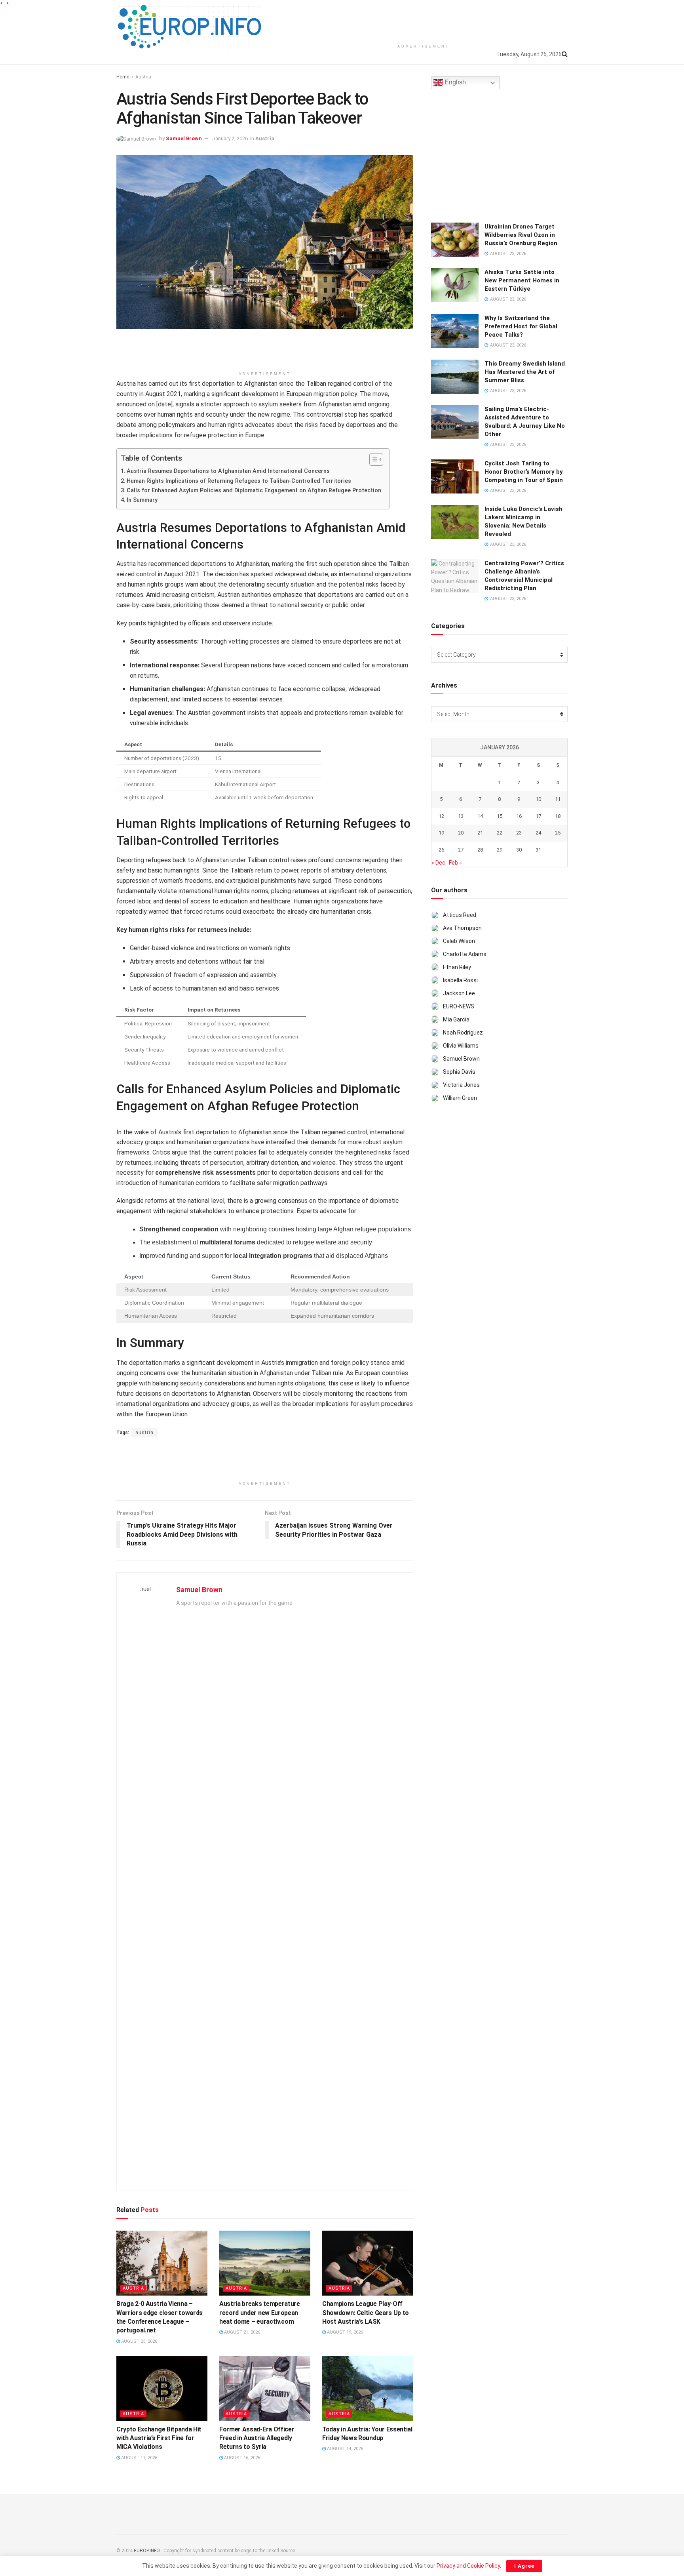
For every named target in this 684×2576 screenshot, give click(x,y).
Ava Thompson (462, 928)
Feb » (455, 863)
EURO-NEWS (459, 1006)
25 (558, 833)
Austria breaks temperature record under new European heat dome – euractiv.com (260, 2313)
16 (519, 816)
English (454, 83)
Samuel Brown (184, 138)
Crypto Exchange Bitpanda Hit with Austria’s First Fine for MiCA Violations (159, 2438)
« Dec (438, 863)
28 (480, 850)
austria (144, 1433)
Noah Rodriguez (463, 1033)
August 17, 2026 (139, 2458)
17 (538, 816)
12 (441, 816)
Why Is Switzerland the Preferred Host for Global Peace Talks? (521, 326)
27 (461, 850)
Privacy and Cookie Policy (468, 2566)
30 (519, 850)
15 (500, 816)
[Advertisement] (424, 20)
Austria (143, 77)
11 (558, 799)
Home (123, 77)
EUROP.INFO (147, 2551)
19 (441, 833)
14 (480, 816)
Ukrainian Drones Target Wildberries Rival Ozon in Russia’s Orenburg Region (521, 235)
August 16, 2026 (241, 2458)
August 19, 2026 (344, 2332)
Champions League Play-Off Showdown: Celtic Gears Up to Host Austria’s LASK (366, 2313)
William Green (460, 1098)
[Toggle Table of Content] (372, 459)
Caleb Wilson (459, 941)
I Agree (524, 2566)
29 (500, 850)
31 (538, 850)
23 (519, 833)
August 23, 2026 (139, 2341)
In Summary (142, 500)
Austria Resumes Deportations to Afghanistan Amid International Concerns (228, 471)
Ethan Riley (457, 967)
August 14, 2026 (344, 2449)
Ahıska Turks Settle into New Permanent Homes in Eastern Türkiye (522, 280)
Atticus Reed (460, 915)
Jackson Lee (459, 993)
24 (538, 833)
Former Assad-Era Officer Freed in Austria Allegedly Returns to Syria (257, 2438)
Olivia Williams (461, 1046)
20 (461, 833)
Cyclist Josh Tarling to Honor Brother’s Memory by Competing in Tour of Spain (524, 472)
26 (441, 850)
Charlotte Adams (465, 954)
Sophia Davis (459, 1072)
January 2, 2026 (230, 138)
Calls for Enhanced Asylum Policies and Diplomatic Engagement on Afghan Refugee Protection (254, 491)
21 (480, 833)
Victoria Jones (461, 1085)
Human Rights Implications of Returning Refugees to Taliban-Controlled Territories (239, 481)
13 (461, 816)
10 (538, 799)
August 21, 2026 (241, 2332)
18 (558, 816)
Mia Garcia (456, 1019)
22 (500, 833)
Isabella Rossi (460, 980)
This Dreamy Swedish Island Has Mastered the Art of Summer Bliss (525, 372)
